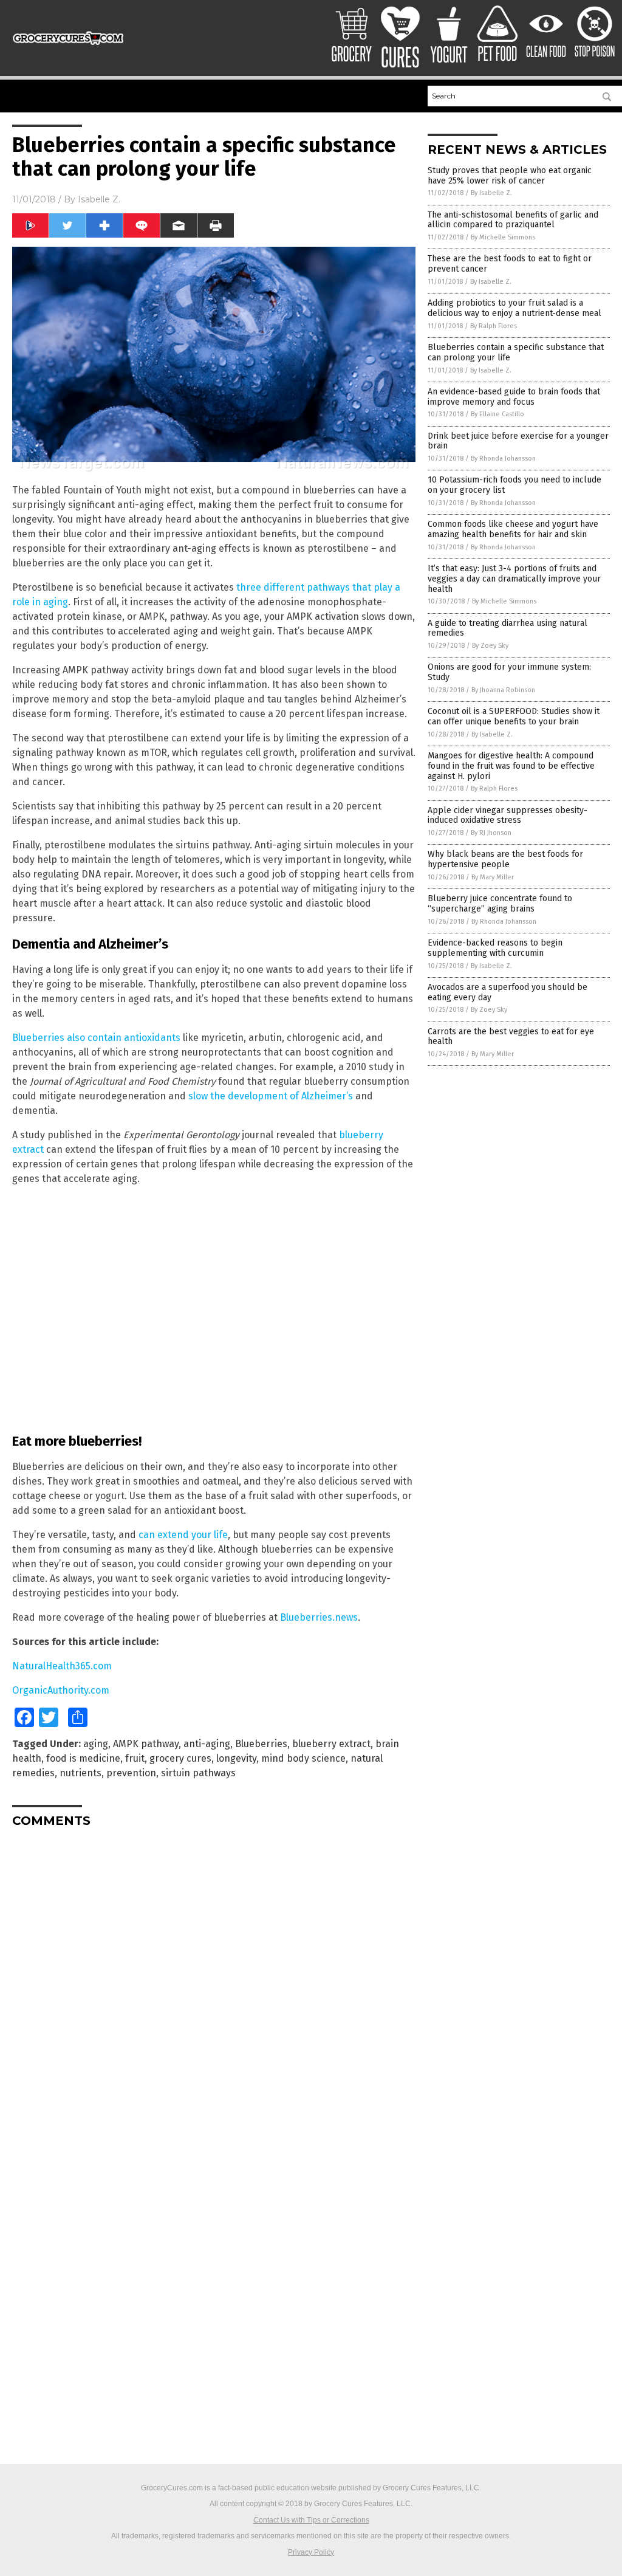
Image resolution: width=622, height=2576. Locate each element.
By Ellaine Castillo (497, 414)
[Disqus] (214, 1989)
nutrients (80, 1773)
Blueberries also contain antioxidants (96, 1038)
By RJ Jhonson (491, 833)
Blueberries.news (319, 1617)
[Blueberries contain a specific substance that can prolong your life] (68, 48)
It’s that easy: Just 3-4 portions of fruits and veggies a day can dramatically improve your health (514, 579)
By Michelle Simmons (503, 237)
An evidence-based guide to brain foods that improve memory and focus (514, 397)
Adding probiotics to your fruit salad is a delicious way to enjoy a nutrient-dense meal (514, 308)
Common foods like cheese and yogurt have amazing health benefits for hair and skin (513, 529)
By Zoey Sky (490, 646)
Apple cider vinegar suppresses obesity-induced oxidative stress (508, 816)
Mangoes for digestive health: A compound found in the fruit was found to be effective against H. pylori (511, 766)
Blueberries (261, 1744)
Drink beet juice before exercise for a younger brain (518, 441)
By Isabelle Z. (491, 193)
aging (96, 1744)
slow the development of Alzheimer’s (271, 1096)
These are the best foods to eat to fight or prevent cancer (510, 264)
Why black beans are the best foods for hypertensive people (505, 859)
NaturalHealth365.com (62, 1666)
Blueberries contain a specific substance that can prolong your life (516, 352)
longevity (236, 1758)
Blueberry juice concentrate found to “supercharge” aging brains (500, 904)
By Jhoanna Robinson (503, 690)
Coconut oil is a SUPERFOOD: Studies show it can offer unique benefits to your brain (514, 716)
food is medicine (83, 1758)
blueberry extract (331, 1744)
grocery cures (180, 1758)
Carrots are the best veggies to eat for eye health (511, 1037)
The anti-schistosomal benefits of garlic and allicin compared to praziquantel (513, 220)
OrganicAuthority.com (61, 1690)
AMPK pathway (146, 1744)
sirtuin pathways (198, 1773)
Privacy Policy (311, 2552)
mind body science (303, 1758)
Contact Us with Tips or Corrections (311, 2520)
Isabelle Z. (99, 199)
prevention (131, 1773)
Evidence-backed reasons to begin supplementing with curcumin (495, 948)
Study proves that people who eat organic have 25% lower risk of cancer (510, 176)
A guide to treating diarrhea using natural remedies (508, 628)
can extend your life (183, 1535)
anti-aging (207, 1744)
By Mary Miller (493, 877)
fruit (135, 1758)
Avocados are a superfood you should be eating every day (508, 992)
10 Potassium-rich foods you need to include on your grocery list (514, 485)
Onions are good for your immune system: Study (509, 672)
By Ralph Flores (494, 326)
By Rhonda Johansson (503, 459)
